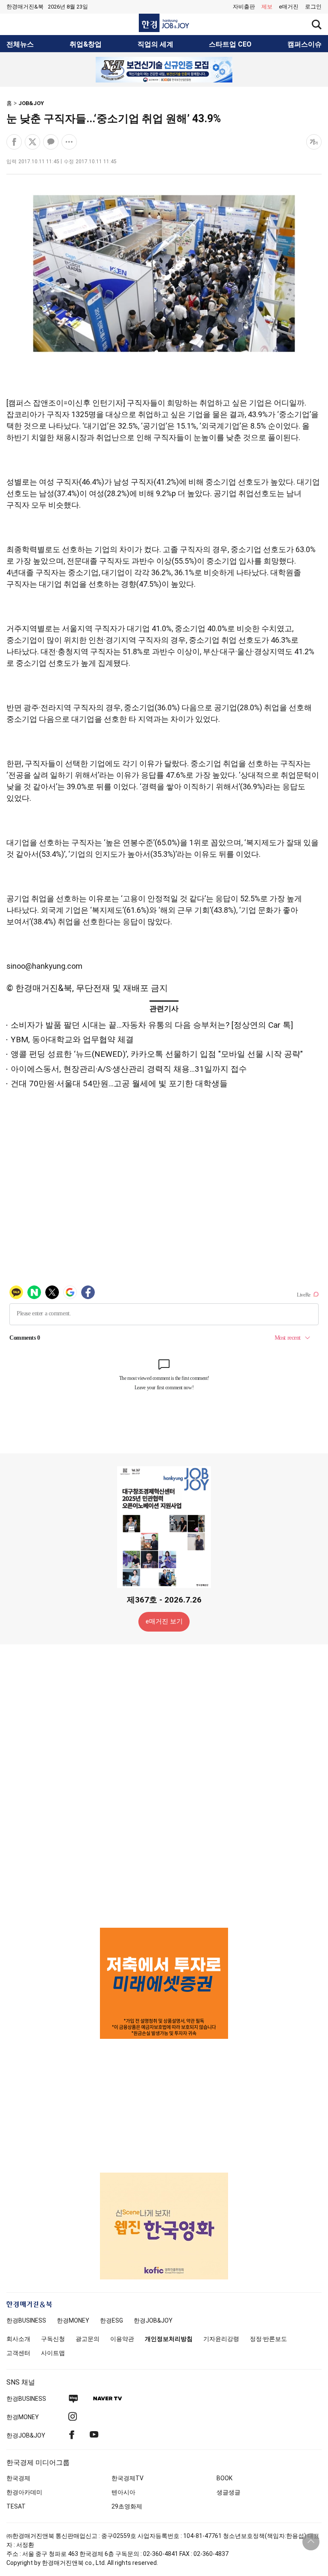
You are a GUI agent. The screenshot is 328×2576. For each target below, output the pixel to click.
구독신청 (53, 2339)
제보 (267, 7)
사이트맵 (53, 2353)
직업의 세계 (155, 44)
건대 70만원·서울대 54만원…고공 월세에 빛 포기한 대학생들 (119, 1084)
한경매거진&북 (25, 7)
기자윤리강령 (221, 2339)
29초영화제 (127, 2506)
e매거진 (289, 7)
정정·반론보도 (268, 2339)
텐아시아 (123, 2492)
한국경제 (18, 2478)
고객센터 (18, 2353)
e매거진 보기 (164, 1621)
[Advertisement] (164, 1785)
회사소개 (18, 2339)
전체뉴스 (20, 44)
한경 (26, 2320)
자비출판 (244, 7)
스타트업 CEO (230, 44)
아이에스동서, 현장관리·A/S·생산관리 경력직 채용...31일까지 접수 (129, 1069)
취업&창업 (86, 44)
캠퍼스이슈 (305, 44)
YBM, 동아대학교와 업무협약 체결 (72, 1040)
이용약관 (122, 2339)
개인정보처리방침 (169, 2339)
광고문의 (88, 2339)
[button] (313, 7)
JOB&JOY (31, 103)
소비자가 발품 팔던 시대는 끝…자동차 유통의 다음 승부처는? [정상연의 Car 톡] (152, 1025)
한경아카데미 (24, 2492)
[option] (164, 70)
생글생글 (228, 2492)
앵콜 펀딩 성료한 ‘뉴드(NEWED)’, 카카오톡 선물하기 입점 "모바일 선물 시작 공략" (157, 1054)
